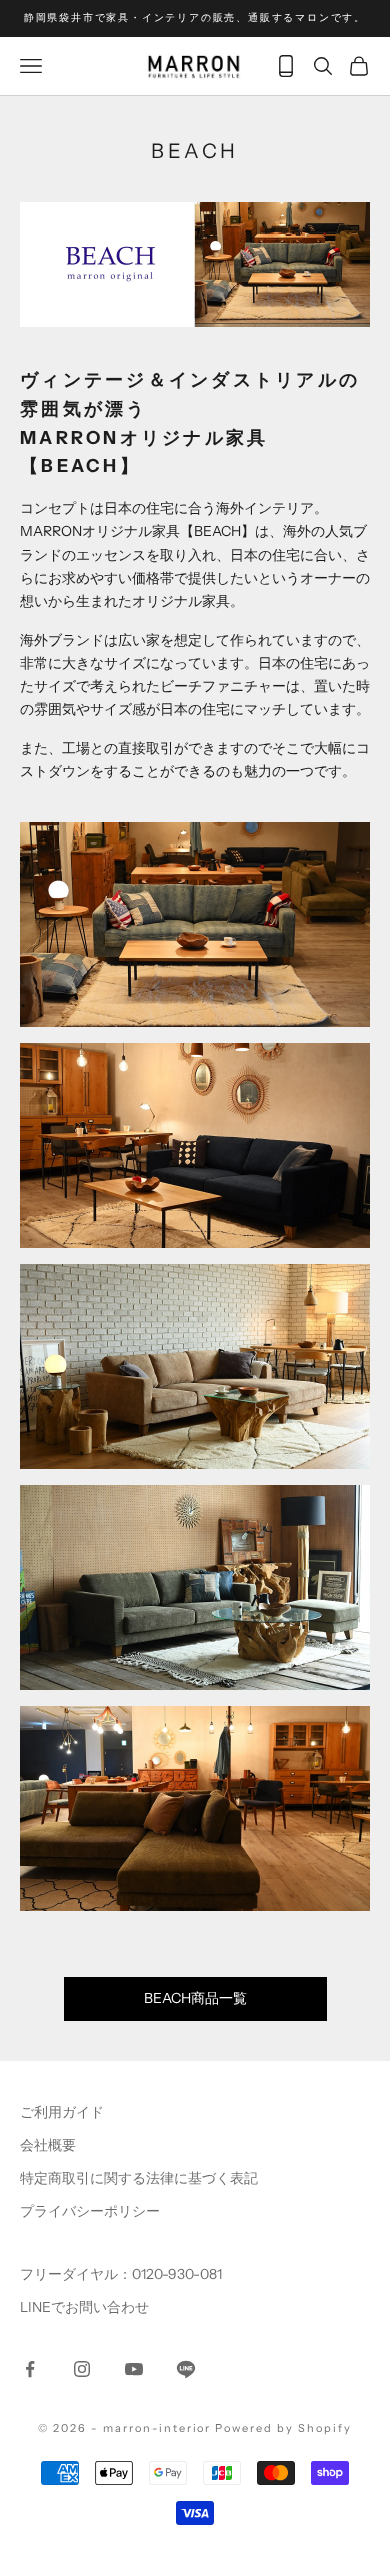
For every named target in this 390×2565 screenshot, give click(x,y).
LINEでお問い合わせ (84, 2307)
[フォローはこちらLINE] (186, 2369)
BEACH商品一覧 (195, 1998)
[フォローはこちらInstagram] (82, 2369)
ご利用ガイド (62, 2112)
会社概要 (48, 2145)
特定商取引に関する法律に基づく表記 (139, 2178)
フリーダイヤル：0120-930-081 (121, 2274)
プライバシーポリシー (90, 2211)
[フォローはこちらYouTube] (134, 2369)
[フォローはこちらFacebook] (30, 2369)
